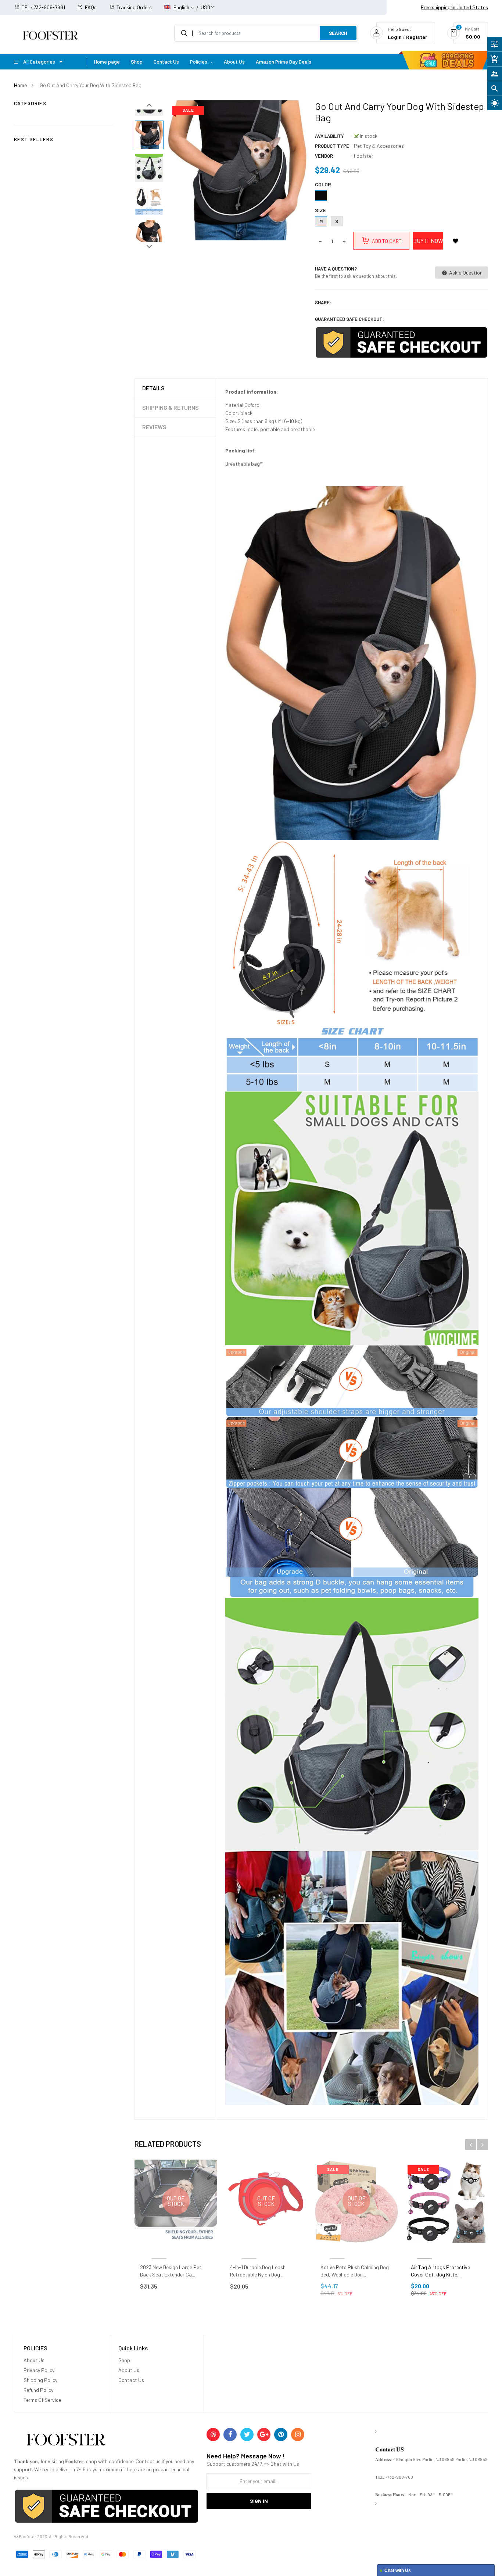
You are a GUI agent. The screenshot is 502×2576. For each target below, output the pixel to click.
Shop (124, 2360)
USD (205, 4)
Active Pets (337, 2250)
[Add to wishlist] (456, 241)
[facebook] (230, 2435)
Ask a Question (465, 273)
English (182, 7)
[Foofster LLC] (66, 2441)
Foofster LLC (159, 2250)
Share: (323, 302)
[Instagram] (298, 2435)
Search (338, 33)
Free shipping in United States (454, 7)
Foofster (364, 156)
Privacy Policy (39, 2370)
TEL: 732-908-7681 (43, 7)
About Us (34, 2360)
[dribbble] (213, 2435)
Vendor (324, 156)
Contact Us (131, 2380)
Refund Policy (38, 2390)
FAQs (91, 7)
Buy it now (428, 241)
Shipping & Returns (171, 407)
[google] (264, 2435)
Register (417, 37)
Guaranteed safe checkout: (349, 319)
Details (153, 388)
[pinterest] (281, 2435)
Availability (329, 136)
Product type (332, 146)
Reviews (154, 427)
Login (395, 37)
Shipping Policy (40, 2380)
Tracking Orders (134, 7)
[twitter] (247, 2435)
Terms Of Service (42, 2400)
